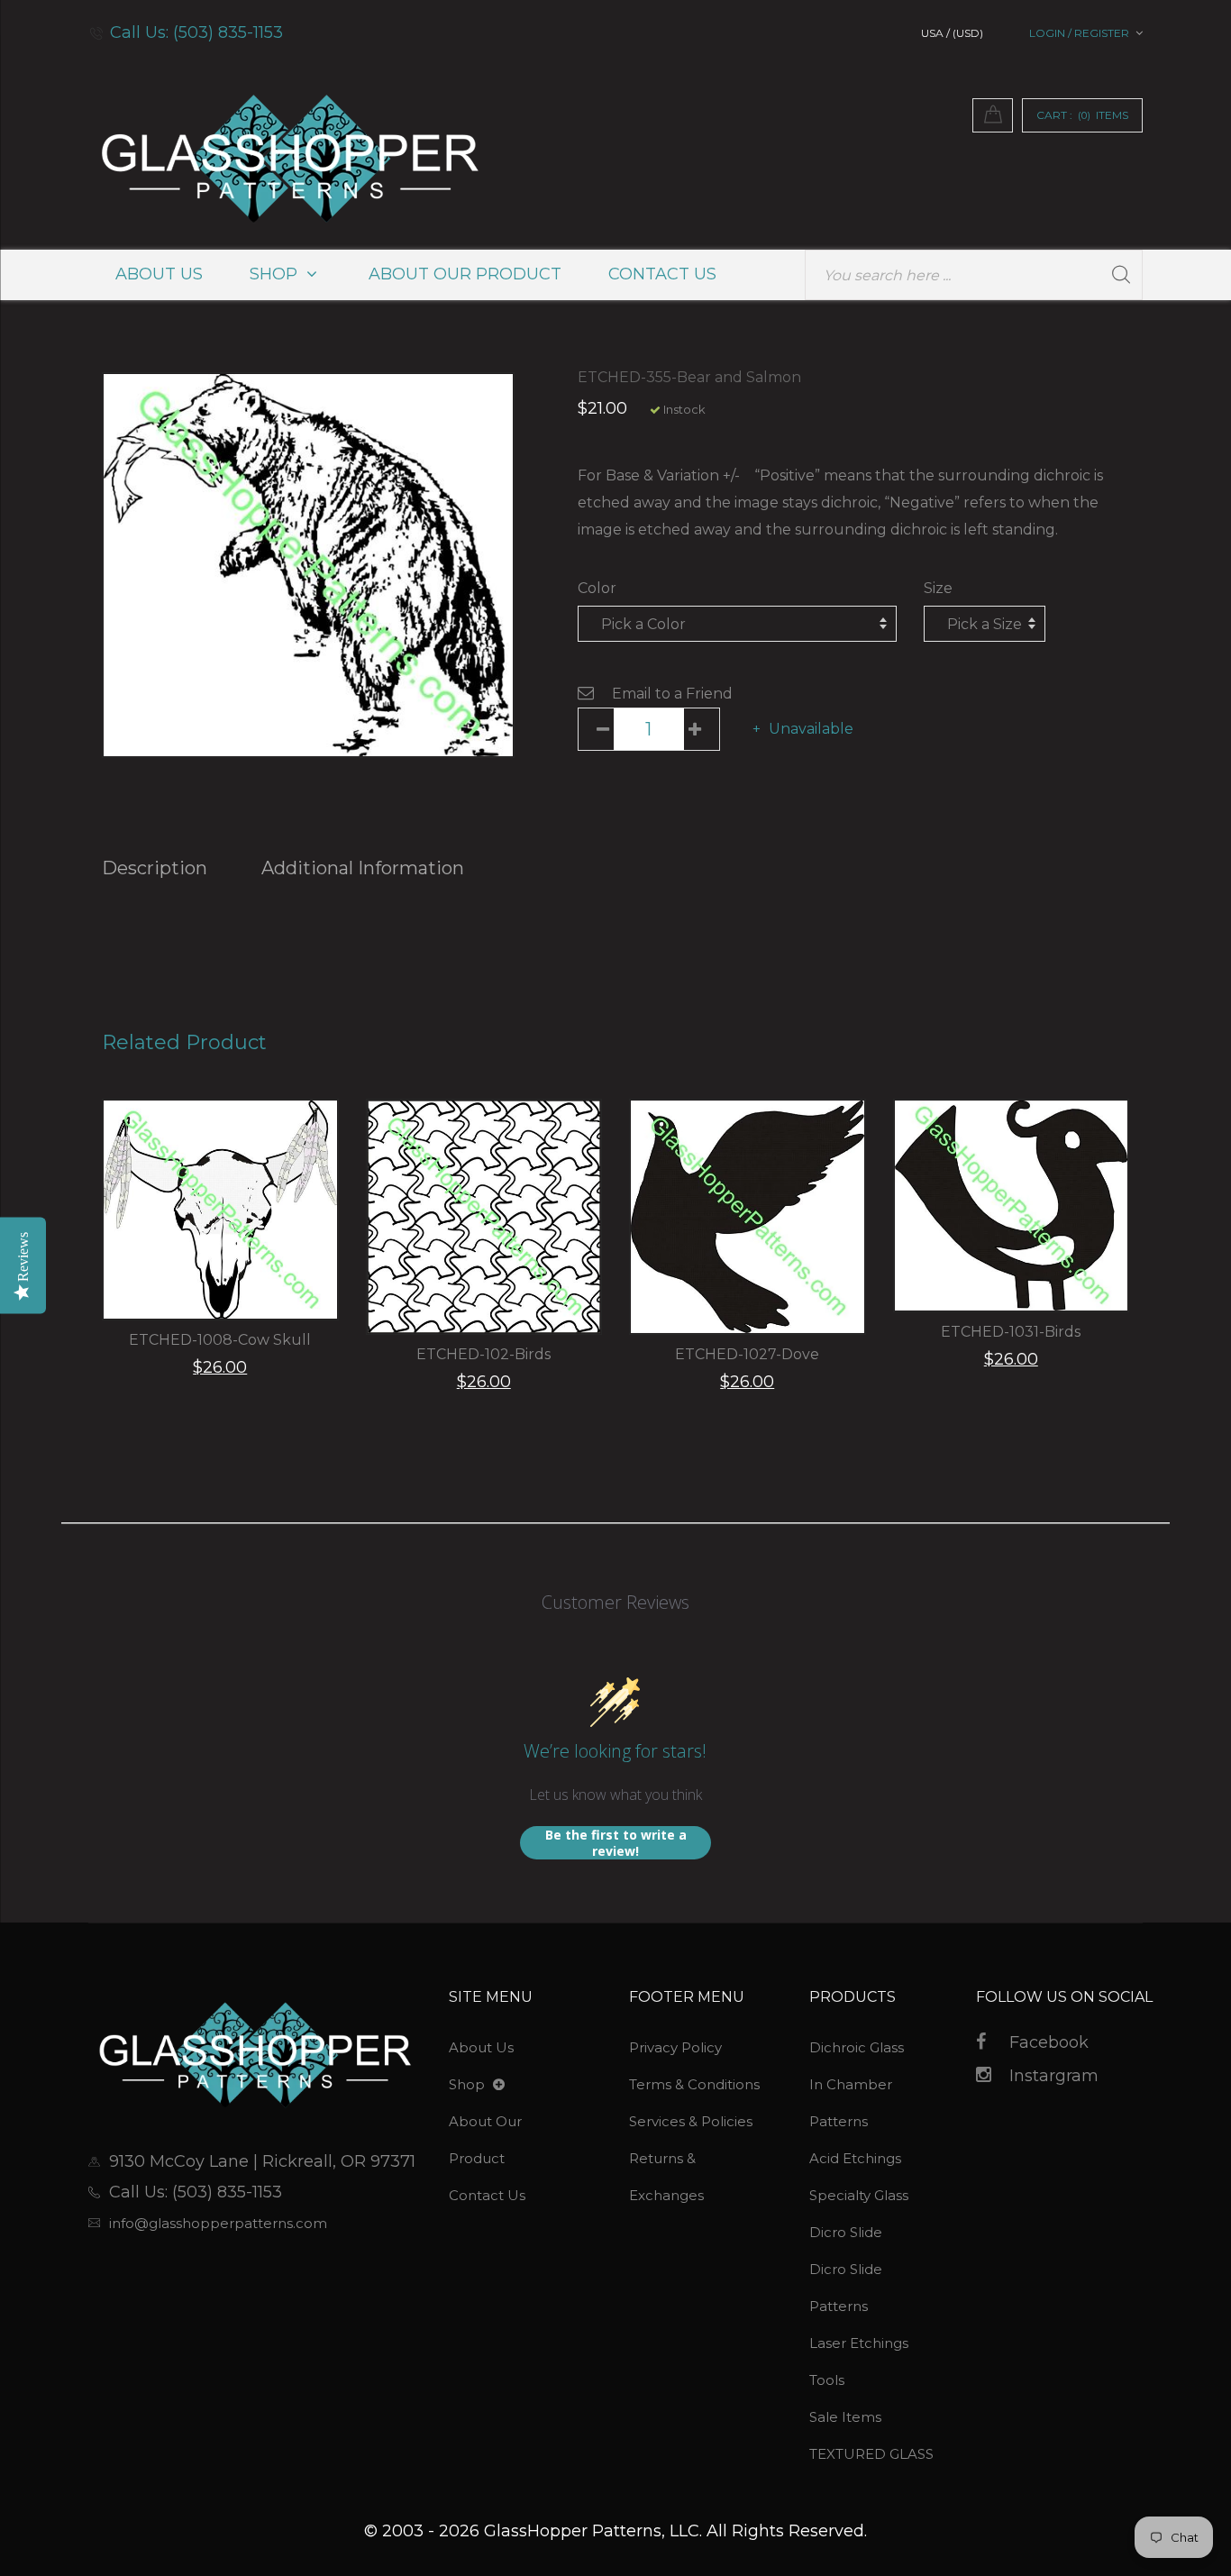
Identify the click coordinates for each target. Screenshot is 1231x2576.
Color (597, 588)
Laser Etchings (859, 2343)
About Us (159, 274)
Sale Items (845, 2417)
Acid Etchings (855, 2158)
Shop (276, 274)
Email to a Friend (672, 694)
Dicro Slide (846, 2232)
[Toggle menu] (499, 2085)
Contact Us (662, 274)
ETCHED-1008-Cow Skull (220, 1340)
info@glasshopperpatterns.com (218, 2223)
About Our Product (465, 274)
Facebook (1049, 2042)
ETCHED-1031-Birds (1011, 1332)
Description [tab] (155, 868)
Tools (827, 2380)
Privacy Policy (675, 2047)
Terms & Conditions (694, 2084)
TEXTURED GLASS (871, 2454)
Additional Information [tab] (363, 868)
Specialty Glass (859, 2195)
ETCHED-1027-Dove (747, 1354)
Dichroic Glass (857, 2047)
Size (938, 588)
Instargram (1054, 2076)
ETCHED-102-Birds (483, 1354)
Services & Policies (691, 2121)
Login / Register (1079, 33)
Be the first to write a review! (616, 1843)
